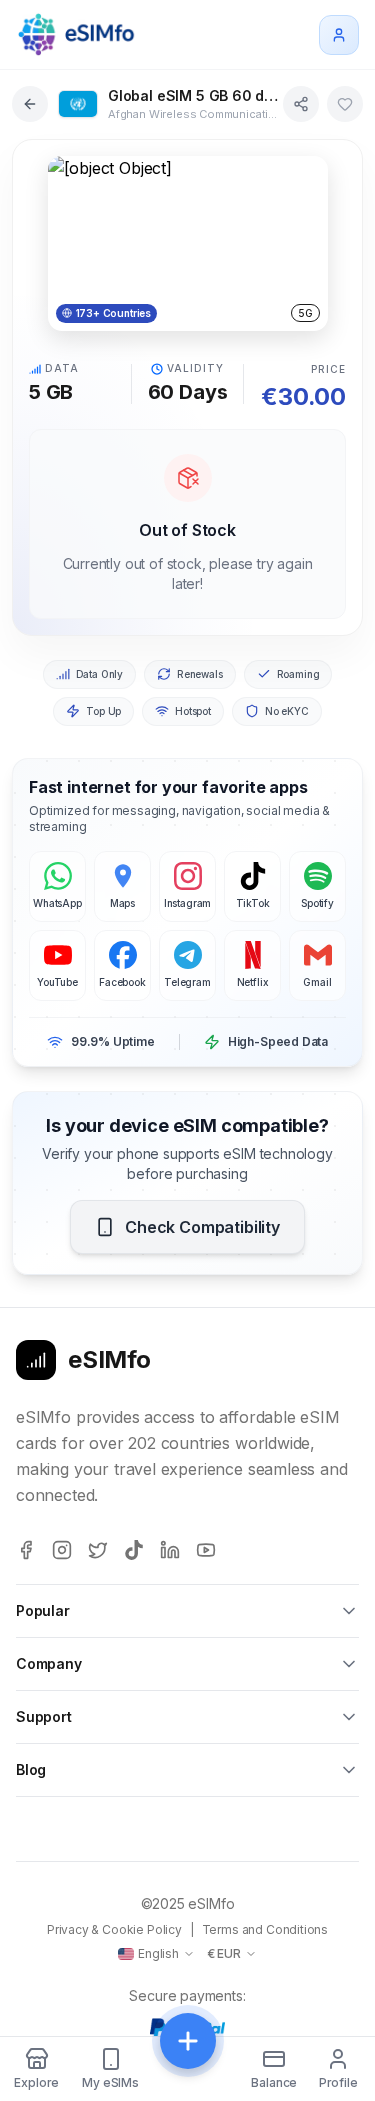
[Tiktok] (134, 1550)
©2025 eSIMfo (188, 1903)
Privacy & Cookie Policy (114, 1929)
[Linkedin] (170, 1550)
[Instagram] (62, 1550)
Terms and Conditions (265, 1929)
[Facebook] (26, 1550)
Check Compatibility (202, 1227)
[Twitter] (98, 1550)
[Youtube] (206, 1550)
